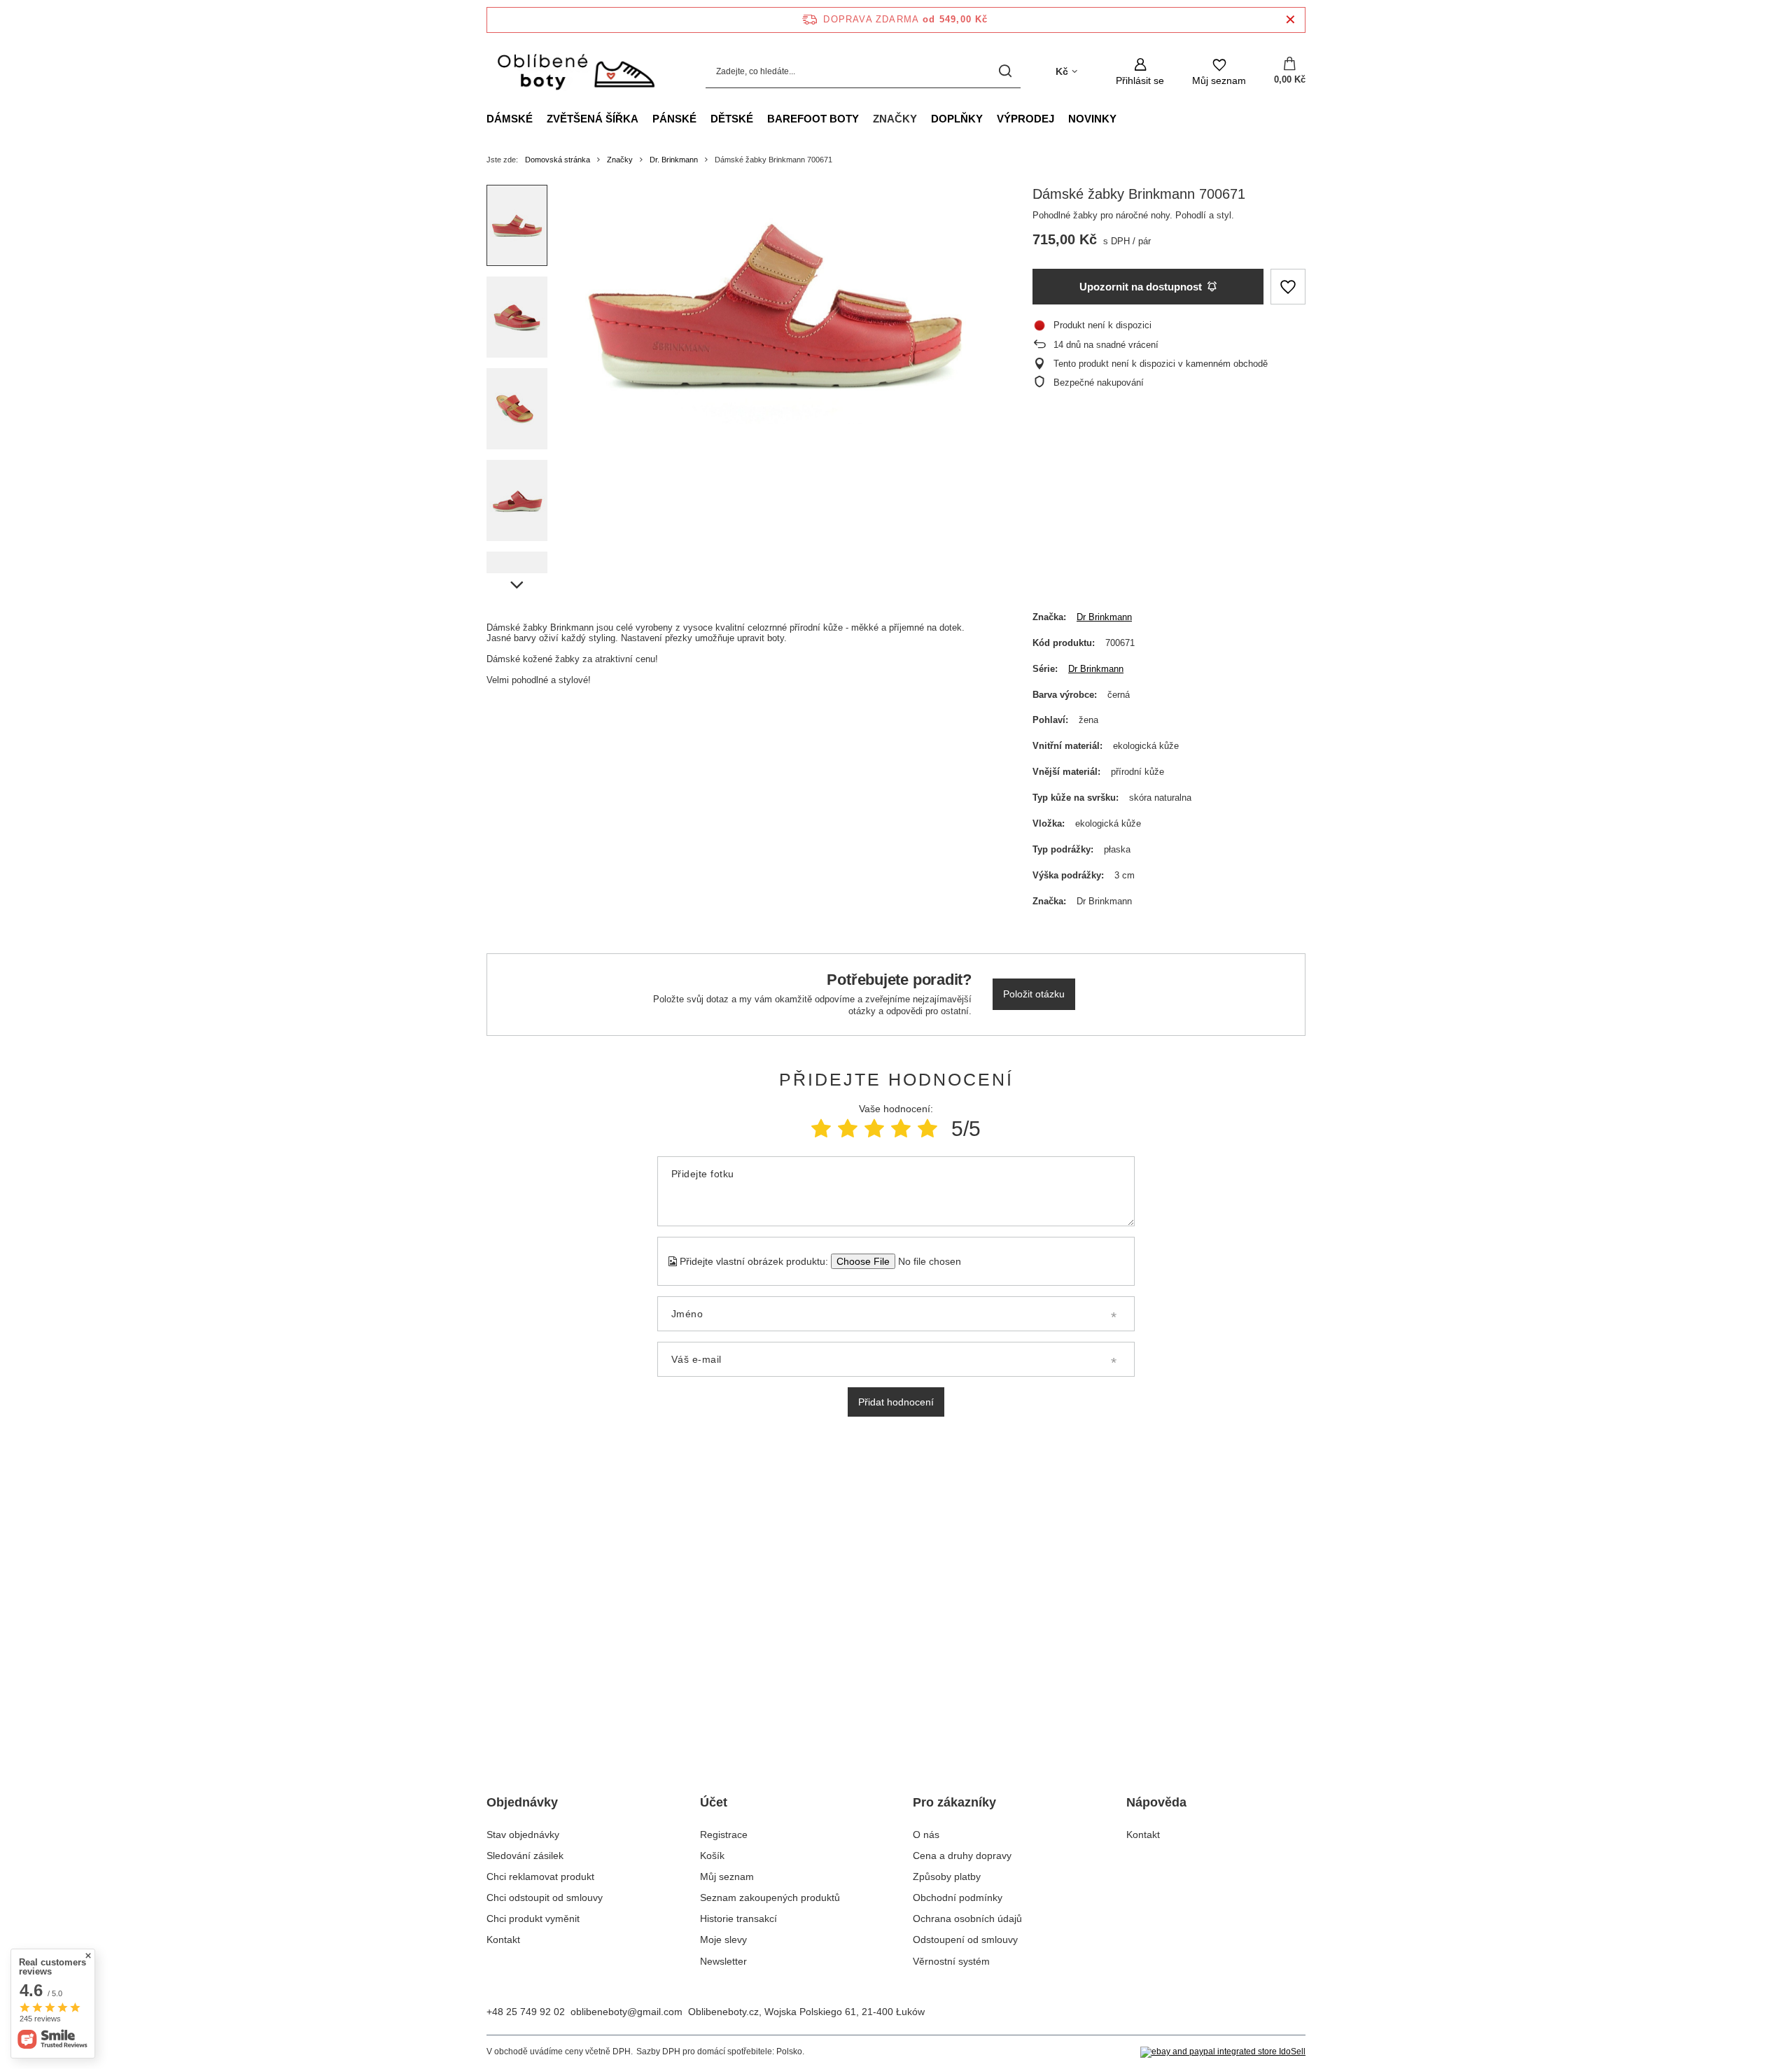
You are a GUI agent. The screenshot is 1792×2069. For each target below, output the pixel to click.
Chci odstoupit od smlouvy (545, 1898)
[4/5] (901, 1129)
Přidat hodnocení (896, 1402)
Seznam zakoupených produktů (770, 1898)
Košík (712, 1856)
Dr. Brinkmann (674, 160)
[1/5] (821, 1129)
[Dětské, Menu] (760, 118)
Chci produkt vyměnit (533, 1919)
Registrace (724, 1835)
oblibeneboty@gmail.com (626, 2012)
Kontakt (503, 1940)
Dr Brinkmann (1104, 617)
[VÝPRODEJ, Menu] (1061, 118)
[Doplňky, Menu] (990, 118)
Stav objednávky (523, 1835)
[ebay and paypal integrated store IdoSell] (1223, 2052)
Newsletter (723, 1961)
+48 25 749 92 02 (526, 2012)
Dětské (732, 119)
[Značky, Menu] (924, 118)
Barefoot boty (813, 119)
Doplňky (957, 119)
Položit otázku (1034, 994)
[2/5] (848, 1129)
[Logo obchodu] (575, 72)
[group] (778, 304)
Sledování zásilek (525, 1856)
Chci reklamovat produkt (540, 1877)
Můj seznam (727, 1877)
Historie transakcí (738, 1919)
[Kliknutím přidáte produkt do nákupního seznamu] (1288, 287)
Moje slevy (723, 1940)
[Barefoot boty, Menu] (866, 118)
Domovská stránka (558, 160)
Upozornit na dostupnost (1141, 287)
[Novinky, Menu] (1123, 118)
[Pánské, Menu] (703, 118)
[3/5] (874, 1129)
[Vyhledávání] (1005, 72)
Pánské (674, 119)
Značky (895, 119)
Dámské (510, 119)
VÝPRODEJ (1025, 119)
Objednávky (522, 1802)
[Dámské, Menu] (540, 118)
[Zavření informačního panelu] (1290, 20)
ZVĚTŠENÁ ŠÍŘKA (593, 119)
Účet (714, 1802)
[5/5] (927, 1129)
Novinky (1092, 119)
